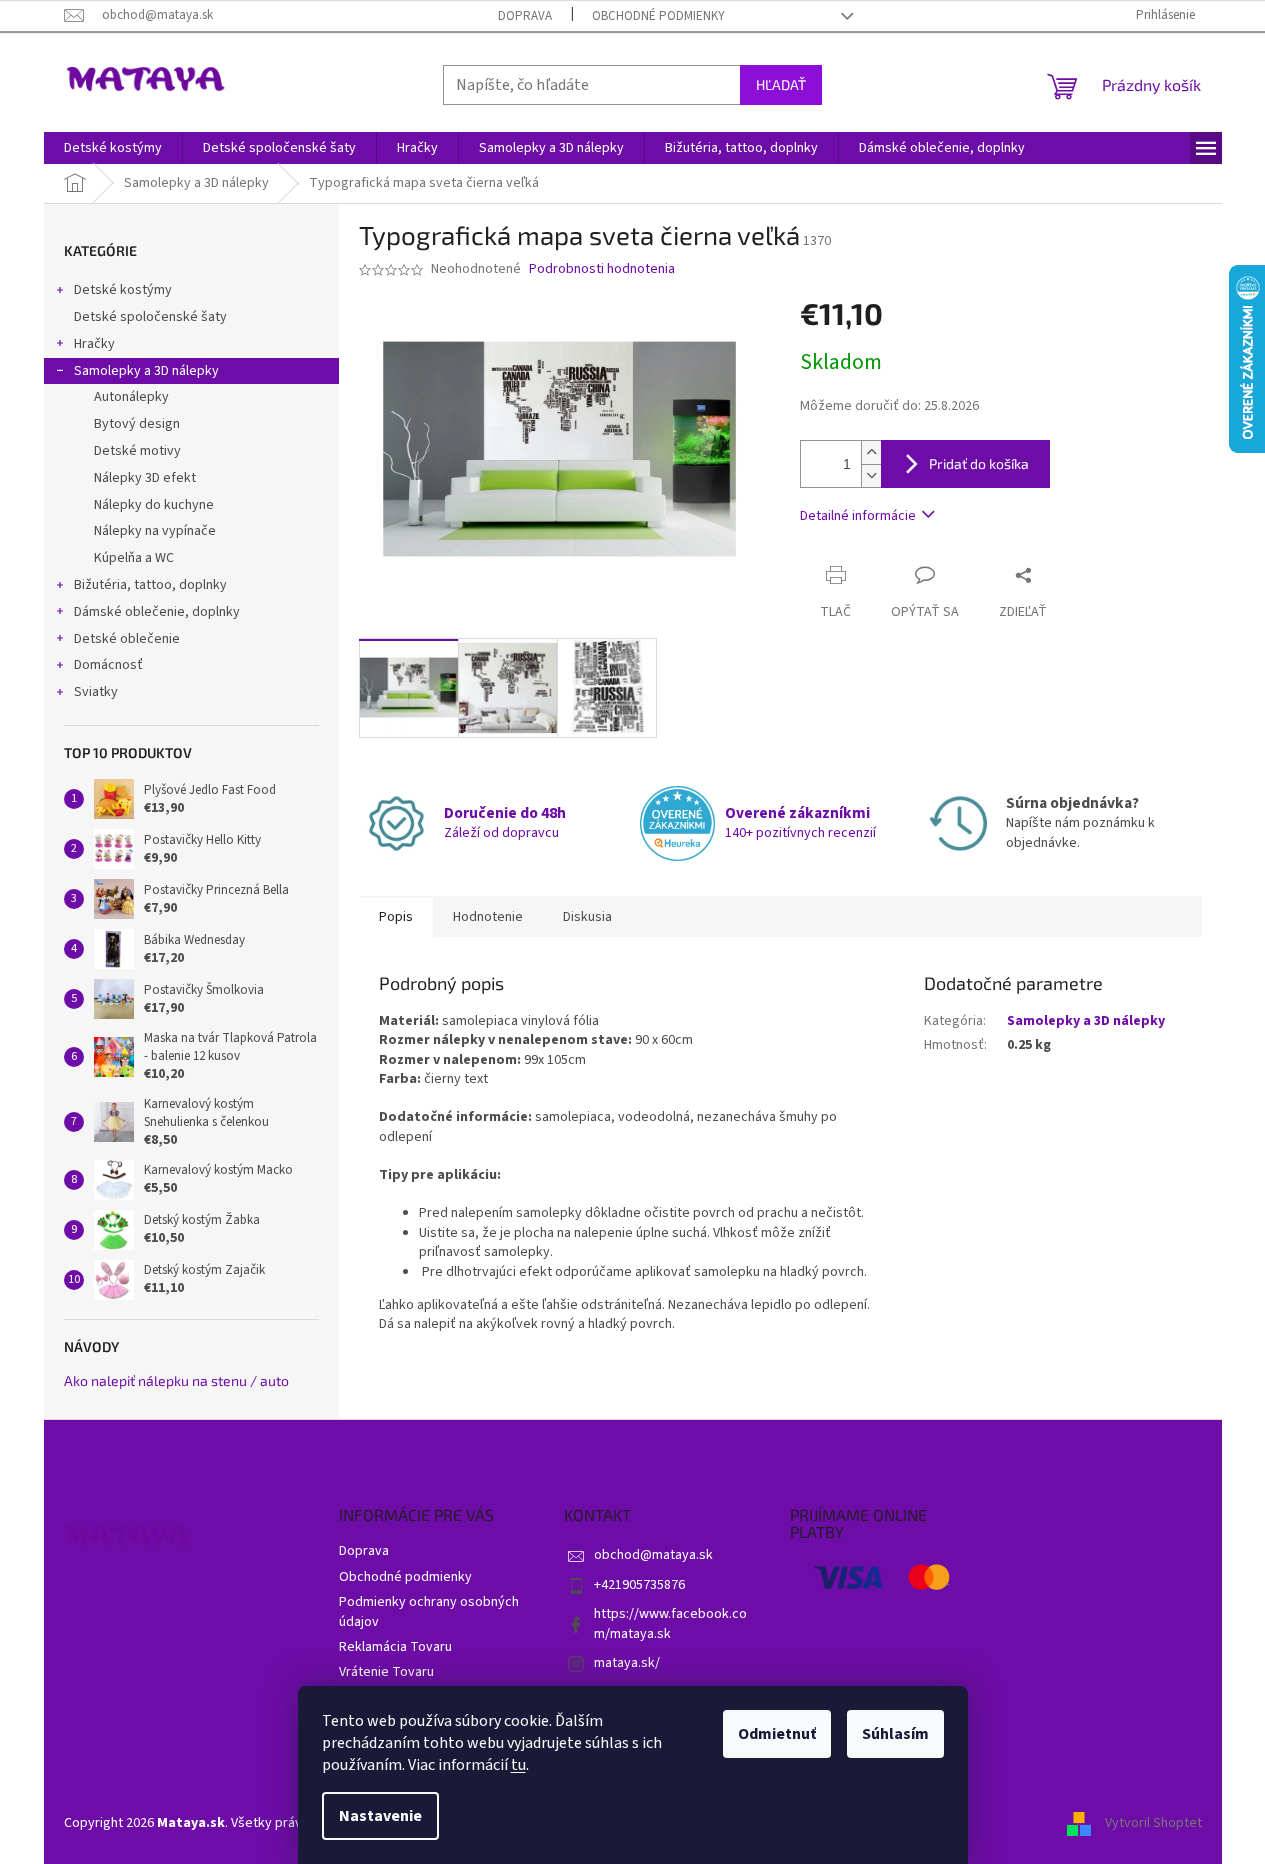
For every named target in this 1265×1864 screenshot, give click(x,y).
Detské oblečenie (127, 639)
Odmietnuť (777, 1734)
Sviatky (96, 692)
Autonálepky (131, 397)
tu (518, 1765)
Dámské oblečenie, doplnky (157, 612)
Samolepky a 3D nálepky (146, 371)
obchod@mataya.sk (653, 1555)
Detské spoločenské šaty (150, 317)
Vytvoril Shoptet (1153, 1823)
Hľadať (781, 84)
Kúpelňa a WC (134, 558)
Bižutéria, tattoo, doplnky (150, 585)
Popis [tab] (396, 917)
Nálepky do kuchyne (154, 505)
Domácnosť (108, 665)
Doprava (525, 16)
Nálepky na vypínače (155, 531)
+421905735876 (639, 1585)
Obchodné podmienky (658, 16)
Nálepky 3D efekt (145, 478)
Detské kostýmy (123, 290)
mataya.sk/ (627, 1663)
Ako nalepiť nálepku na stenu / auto (176, 1380)
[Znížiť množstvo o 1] (871, 475)
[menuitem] (113, 148)
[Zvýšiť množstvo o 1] (871, 452)
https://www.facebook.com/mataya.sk (670, 1623)
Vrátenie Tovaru (386, 1672)
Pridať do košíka (979, 463)
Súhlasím (895, 1734)
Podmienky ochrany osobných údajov (429, 1611)
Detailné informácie (858, 516)
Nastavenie (380, 1816)
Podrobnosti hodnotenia (602, 269)
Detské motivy (137, 451)
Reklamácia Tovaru (395, 1647)
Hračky (94, 344)
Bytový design (137, 424)
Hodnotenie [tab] (488, 917)
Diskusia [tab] (587, 917)
